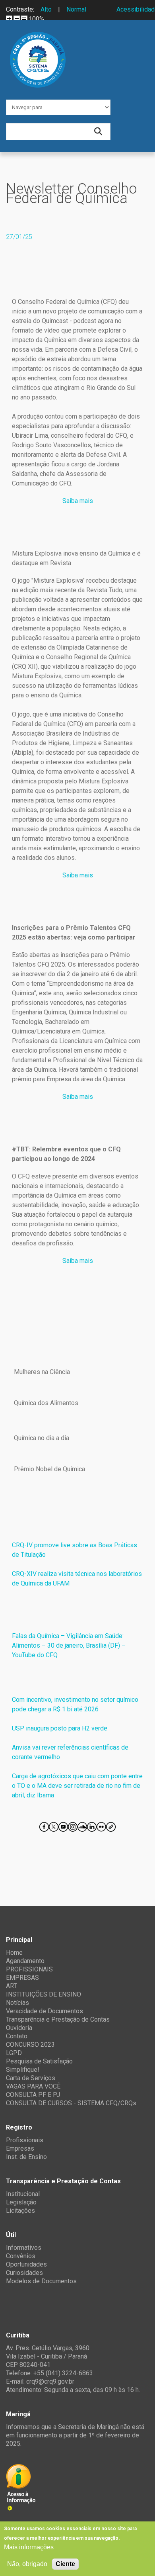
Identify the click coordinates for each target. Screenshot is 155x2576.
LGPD (14, 2053)
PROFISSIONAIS (29, 1969)
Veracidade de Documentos (45, 2011)
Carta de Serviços (31, 2078)
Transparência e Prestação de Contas (58, 2019)
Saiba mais (78, 501)
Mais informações (29, 2547)
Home (14, 1953)
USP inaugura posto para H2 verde (60, 1728)
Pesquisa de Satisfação (39, 2061)
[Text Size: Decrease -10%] (17, 19)
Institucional (23, 2194)
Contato (17, 2036)
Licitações (20, 2211)
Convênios (21, 2256)
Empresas (20, 2148)
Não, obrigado (27, 2564)
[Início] (38, 38)
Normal (76, 9)
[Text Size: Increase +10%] (9, 19)
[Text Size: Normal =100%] (24, 19)
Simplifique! (23, 2070)
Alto (46, 9)
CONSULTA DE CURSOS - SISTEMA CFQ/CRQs (71, 2103)
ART (12, 1986)
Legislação (21, 2202)
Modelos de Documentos (41, 2281)
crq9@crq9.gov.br (50, 2381)
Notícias (17, 2003)
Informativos (24, 2248)
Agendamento (25, 1961)
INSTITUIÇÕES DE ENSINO (44, 1994)
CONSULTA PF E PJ (33, 2095)
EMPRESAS (22, 1978)
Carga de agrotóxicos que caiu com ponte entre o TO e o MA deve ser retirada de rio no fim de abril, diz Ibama (77, 1786)
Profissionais (25, 2140)
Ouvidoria (19, 2028)
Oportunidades (26, 2264)
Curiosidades (24, 2273)
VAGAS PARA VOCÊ (33, 2086)
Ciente (65, 2564)
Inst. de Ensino (26, 2157)
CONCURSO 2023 (30, 2045)
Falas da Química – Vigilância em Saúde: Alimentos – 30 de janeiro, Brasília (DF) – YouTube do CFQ (70, 1645)
